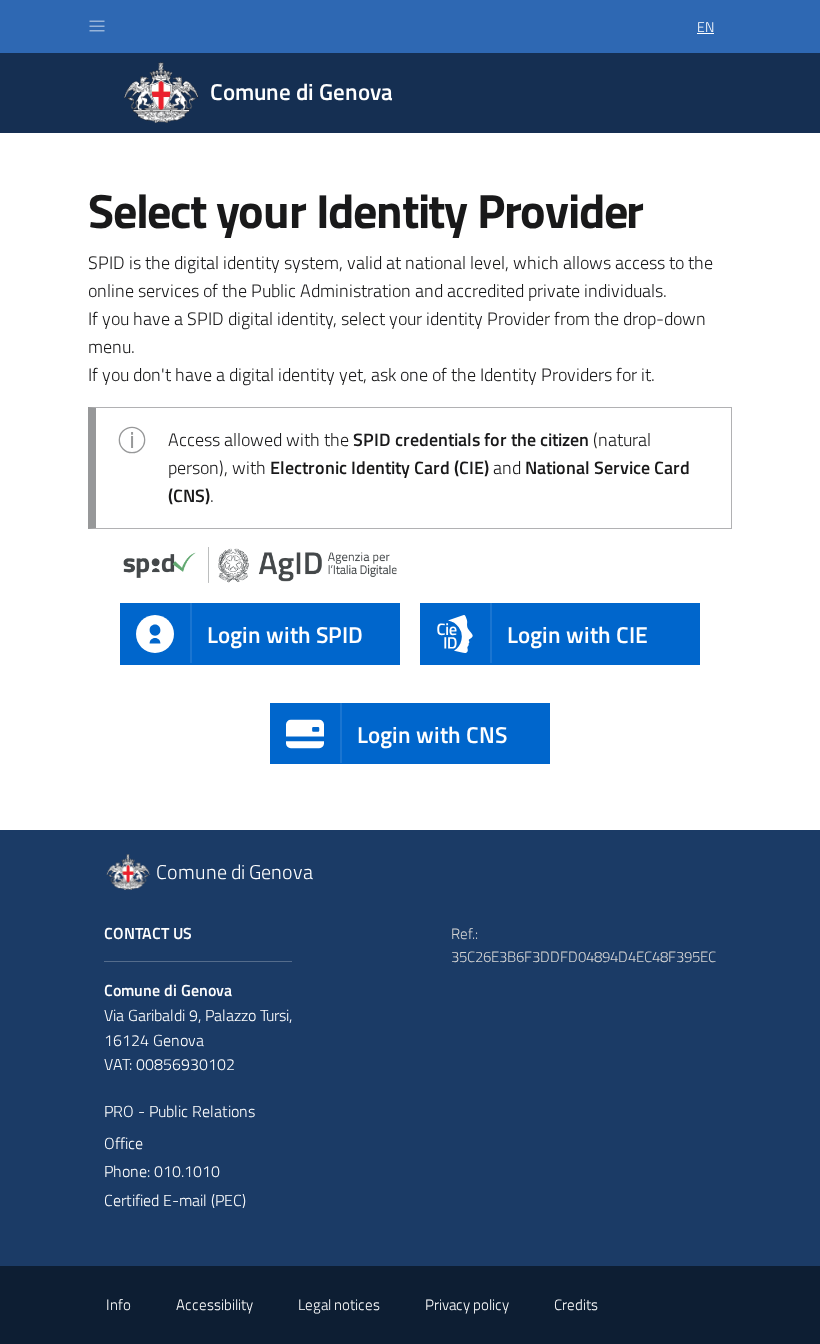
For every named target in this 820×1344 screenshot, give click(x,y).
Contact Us (148, 933)
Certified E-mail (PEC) (175, 1200)
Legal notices (339, 1304)
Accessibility (214, 1304)
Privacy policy (467, 1304)
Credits (576, 1304)
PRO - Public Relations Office (179, 1127)
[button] (97, 26)
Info (118, 1304)
